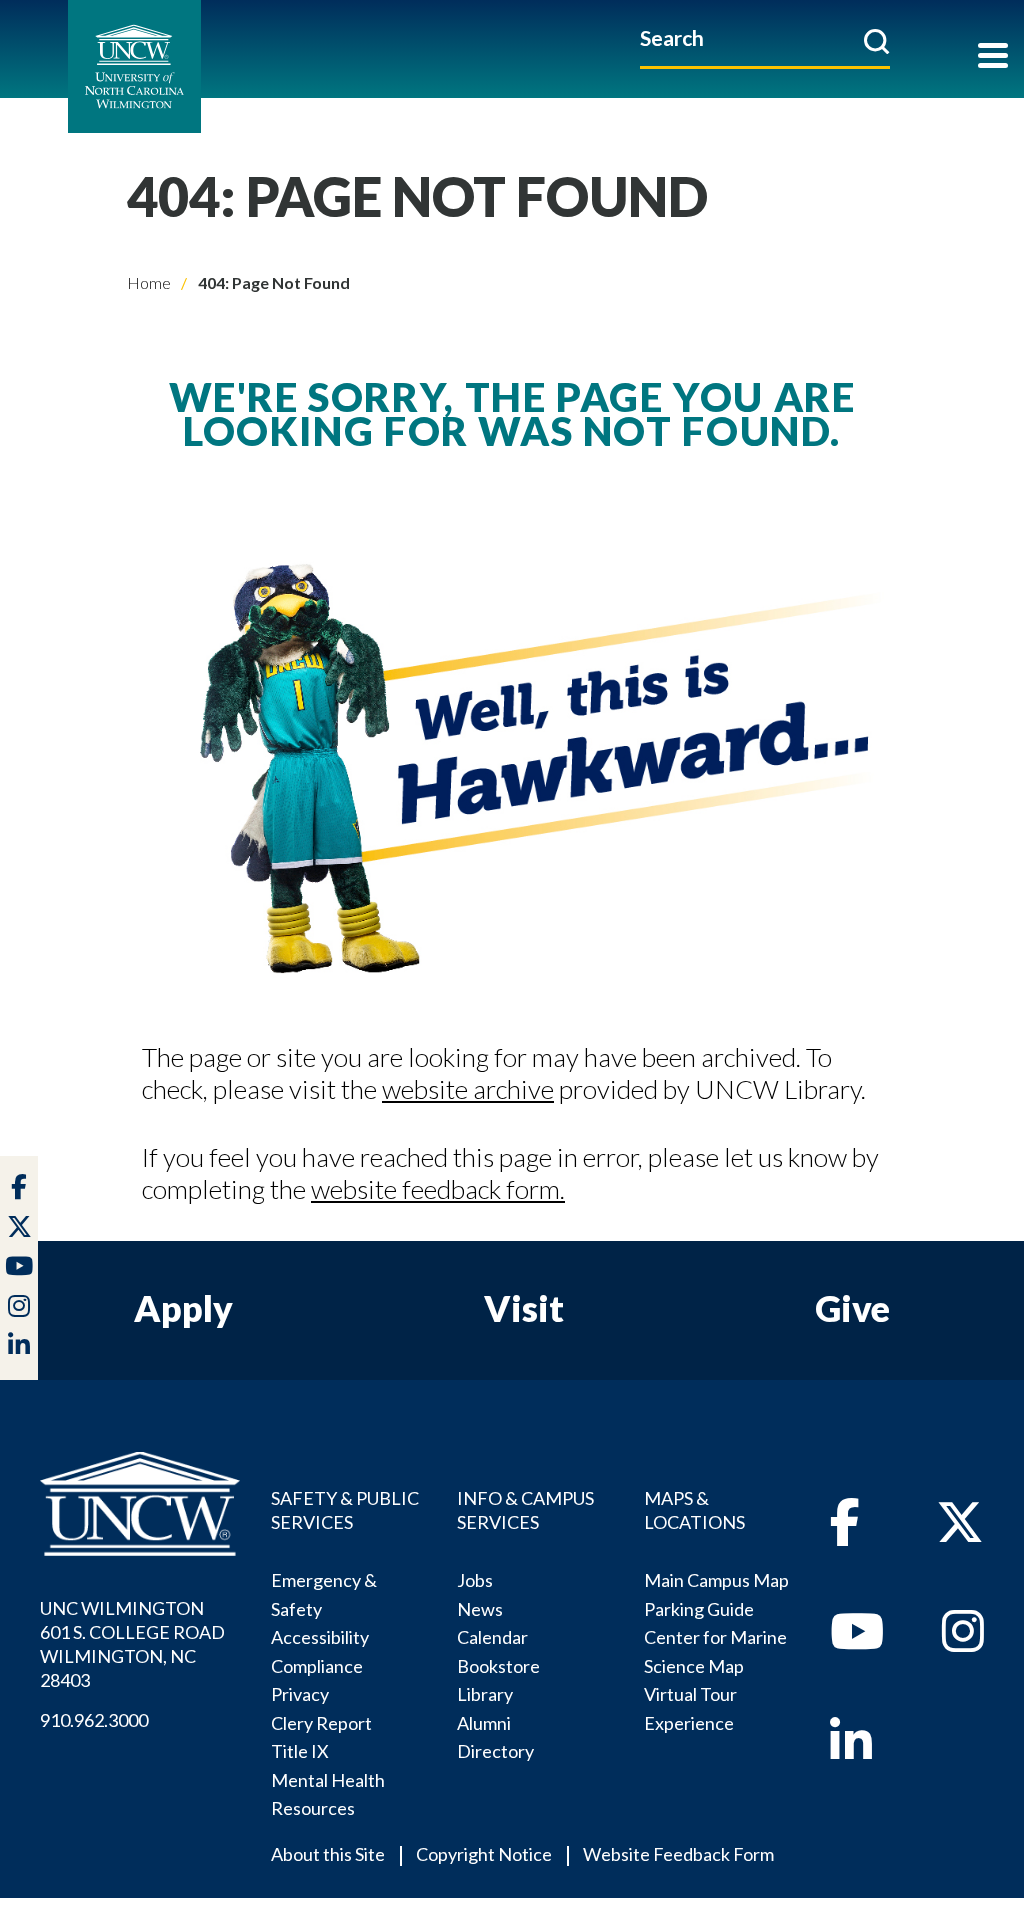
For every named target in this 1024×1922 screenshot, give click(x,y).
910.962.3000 (94, 1720)
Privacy (300, 1694)
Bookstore (498, 1666)
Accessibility (320, 1637)
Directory (495, 1751)
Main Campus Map (716, 1580)
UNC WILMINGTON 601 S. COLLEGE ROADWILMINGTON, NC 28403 (132, 1644)
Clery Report (321, 1723)
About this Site (328, 1854)
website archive (468, 1089)
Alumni (484, 1723)
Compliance (317, 1666)
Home (149, 282)
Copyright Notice (484, 1854)
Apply (183, 1308)
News (480, 1609)
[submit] (876, 41)
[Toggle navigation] (993, 57)
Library (485, 1694)
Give (852, 1308)
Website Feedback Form (678, 1854)
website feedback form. (438, 1189)
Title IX (300, 1751)
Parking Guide (699, 1609)
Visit (524, 1308)
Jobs (475, 1580)
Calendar (492, 1637)
